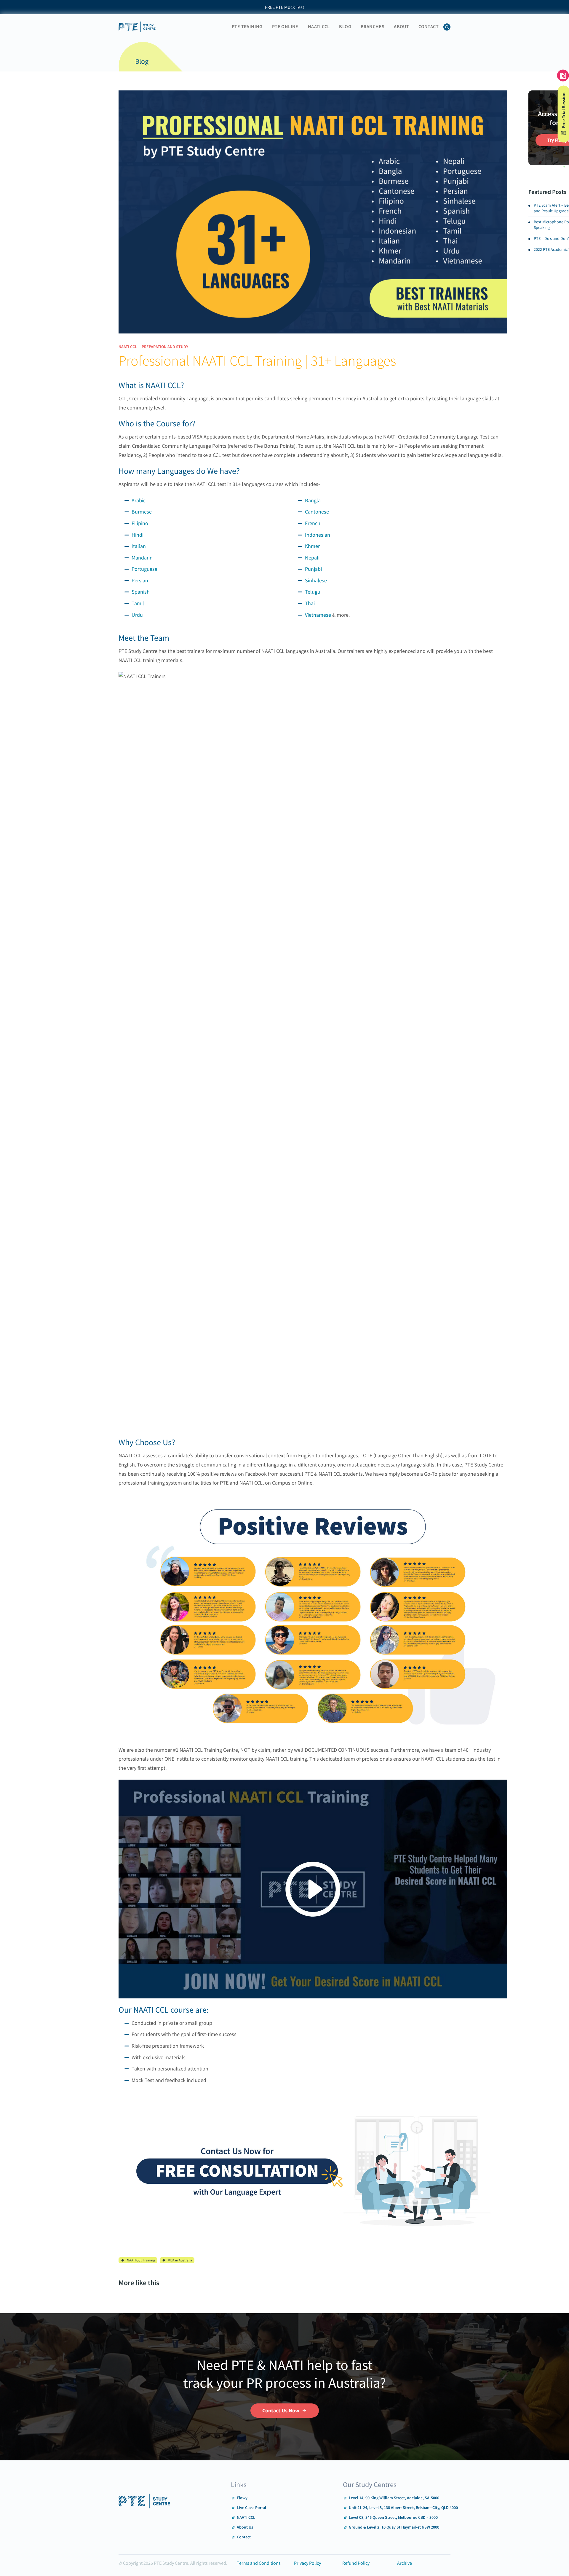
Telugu (313, 592)
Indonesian (318, 535)
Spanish (141, 592)
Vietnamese (318, 615)
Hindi (138, 535)
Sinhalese (316, 580)
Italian (139, 546)
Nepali (312, 558)
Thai (310, 603)
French (313, 523)
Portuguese (144, 569)
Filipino (140, 523)
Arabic (139, 500)
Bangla (313, 500)
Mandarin (142, 558)
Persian (140, 580)
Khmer (312, 546)
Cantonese (317, 512)
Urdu (137, 615)
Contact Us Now (281, 2410)
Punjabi (313, 569)
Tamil (138, 603)
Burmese (142, 512)
